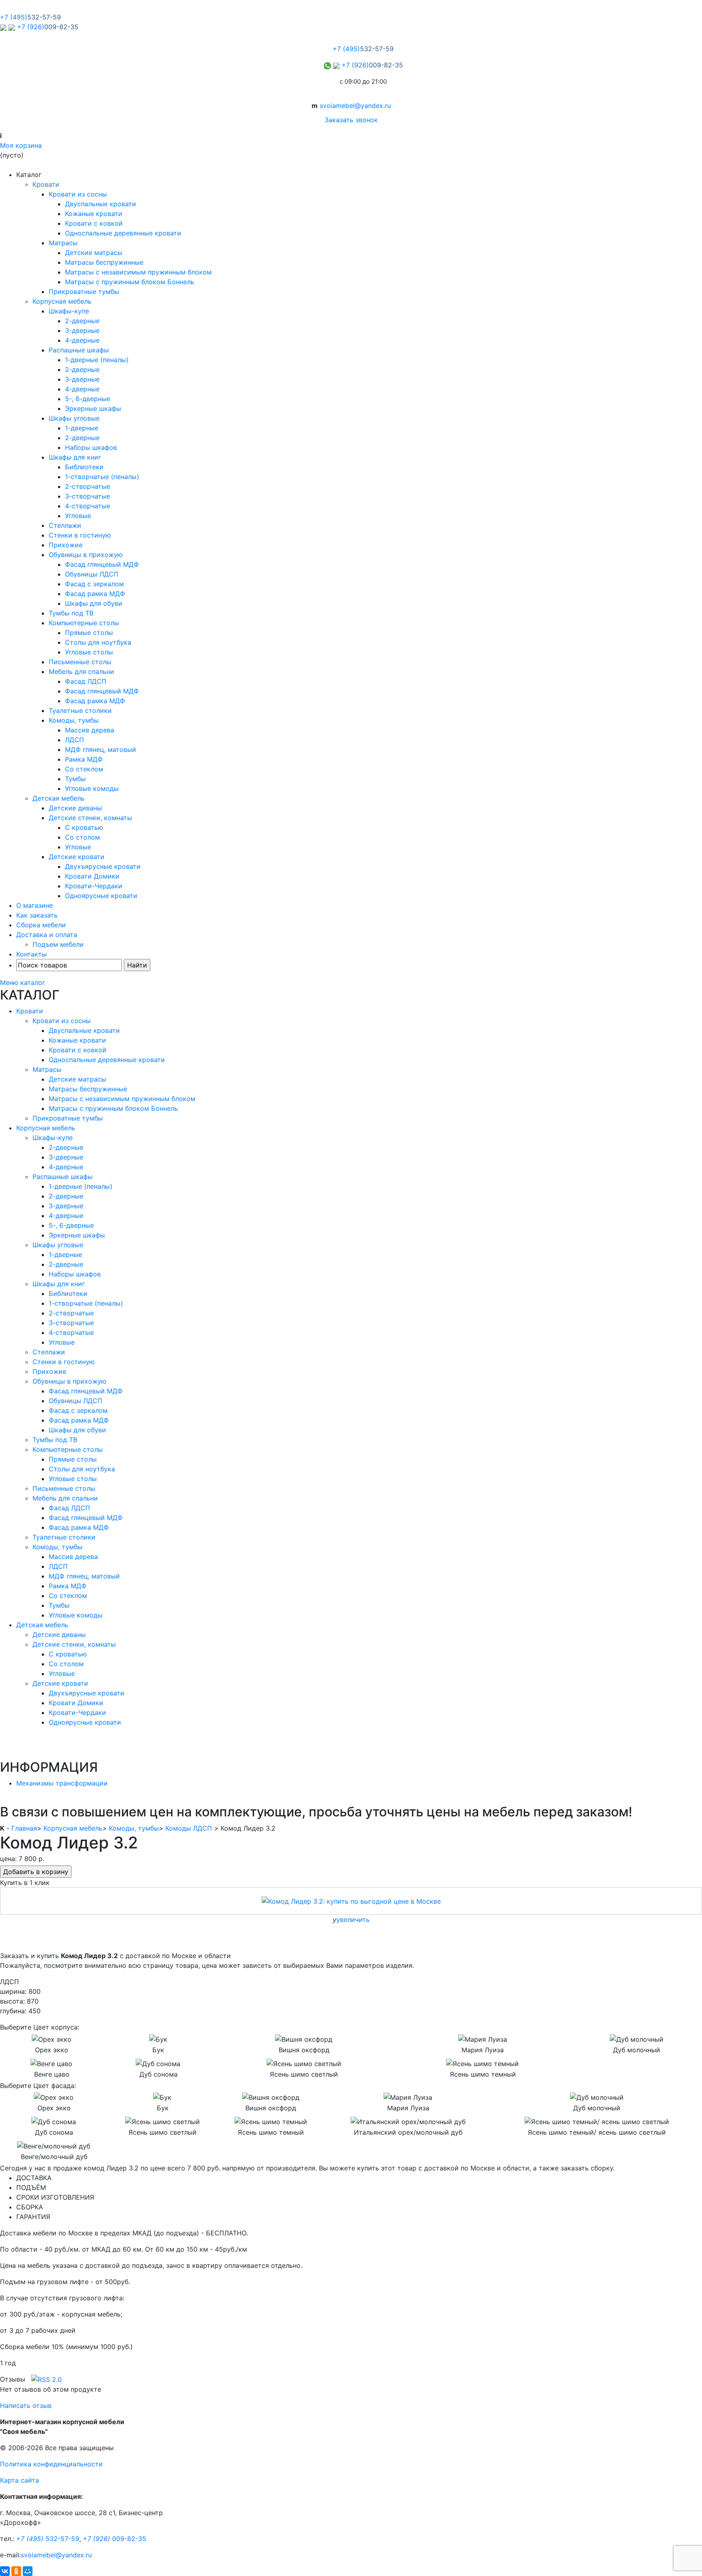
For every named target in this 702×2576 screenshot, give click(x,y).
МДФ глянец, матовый (101, 749)
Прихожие (66, 545)
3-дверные (82, 330)
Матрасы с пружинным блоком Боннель (130, 282)
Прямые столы (89, 633)
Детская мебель (58, 798)
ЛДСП (75, 740)
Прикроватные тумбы (84, 292)
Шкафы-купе (69, 311)
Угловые (78, 516)
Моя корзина (21, 145)
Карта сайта (19, 2480)
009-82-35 (115, 2539)
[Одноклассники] (16, 2571)
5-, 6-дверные (88, 399)
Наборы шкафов (91, 447)
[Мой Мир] (28, 2571)
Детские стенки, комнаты (90, 818)
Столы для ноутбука (98, 642)
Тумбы (75, 779)
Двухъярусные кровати (103, 866)
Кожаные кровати (94, 214)
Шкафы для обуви (94, 603)
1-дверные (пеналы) (97, 360)
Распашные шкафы (79, 350)
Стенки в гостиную (80, 535)
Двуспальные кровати (101, 204)
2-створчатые (88, 486)
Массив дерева (90, 730)
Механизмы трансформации (62, 1783)
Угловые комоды (92, 788)
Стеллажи (65, 525)
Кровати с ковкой (94, 223)
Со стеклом (84, 769)
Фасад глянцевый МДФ (102, 564)
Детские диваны (75, 808)
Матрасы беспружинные (104, 262)
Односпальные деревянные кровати (123, 233)
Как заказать (37, 915)
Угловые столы (89, 652)
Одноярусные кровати (101, 896)
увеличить (353, 1920)
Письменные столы (80, 662)
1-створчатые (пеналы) (102, 477)
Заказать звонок (351, 120)
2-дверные (82, 321)
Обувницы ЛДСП (92, 574)
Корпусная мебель (62, 301)
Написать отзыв (26, 2405)
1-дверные (82, 428)
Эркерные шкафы (93, 408)
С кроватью (84, 827)
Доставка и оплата (47, 935)
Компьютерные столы (84, 623)
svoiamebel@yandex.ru (355, 106)
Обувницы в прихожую (86, 555)
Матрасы (63, 243)
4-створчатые (88, 506)
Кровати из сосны (78, 194)
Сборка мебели (41, 925)
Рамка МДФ (84, 759)
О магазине (35, 905)
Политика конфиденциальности (51, 2464)
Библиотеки (84, 467)
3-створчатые (88, 496)
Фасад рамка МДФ (95, 594)
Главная (24, 1828)
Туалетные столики (80, 710)
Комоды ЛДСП (189, 1828)
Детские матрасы (94, 253)
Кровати (46, 184)
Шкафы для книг (75, 457)
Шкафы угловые (74, 418)
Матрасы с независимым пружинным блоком (138, 272)
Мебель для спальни (81, 672)
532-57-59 (48, 2539)
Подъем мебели (58, 944)
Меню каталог (23, 982)
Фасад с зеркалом (94, 584)
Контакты (31, 954)
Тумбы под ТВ (71, 613)
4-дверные (82, 340)
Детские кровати (77, 857)
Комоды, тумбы (74, 720)
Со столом (82, 837)
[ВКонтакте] (5, 2571)
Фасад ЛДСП (86, 681)
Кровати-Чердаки (94, 886)
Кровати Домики (92, 876)
